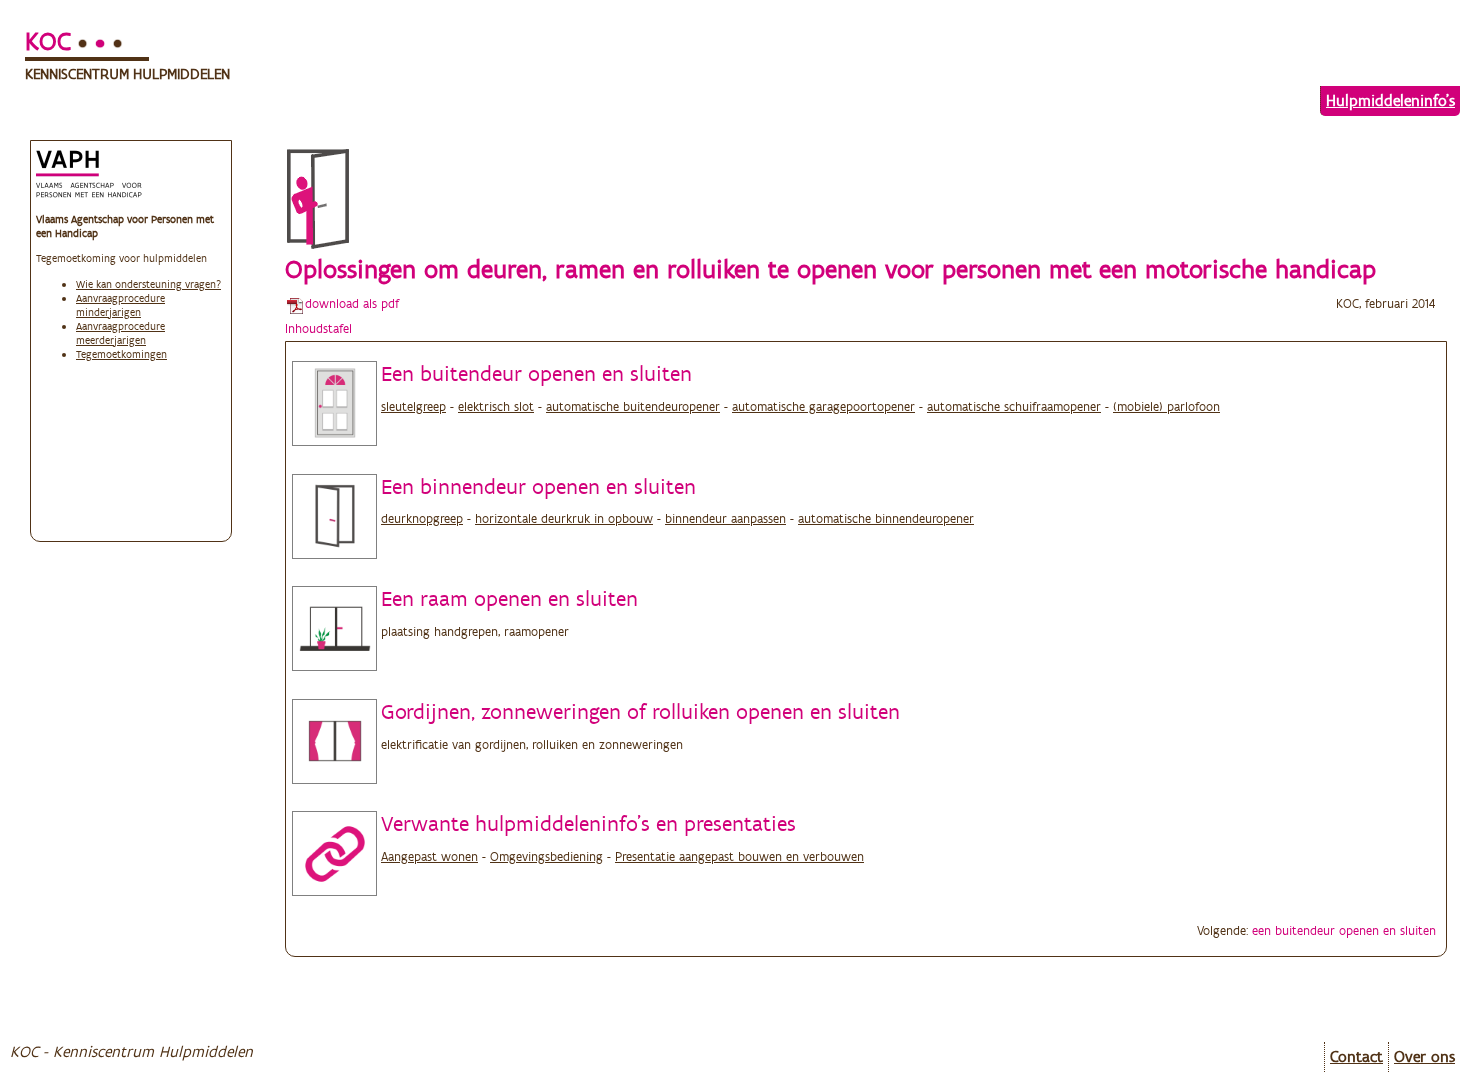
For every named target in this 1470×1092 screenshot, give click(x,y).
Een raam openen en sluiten (509, 598)
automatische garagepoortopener (823, 406)
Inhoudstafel (318, 328)
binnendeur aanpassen (725, 518)
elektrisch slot (496, 406)
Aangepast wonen (429, 856)
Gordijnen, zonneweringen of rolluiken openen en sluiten (640, 711)
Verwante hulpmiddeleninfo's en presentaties (588, 823)
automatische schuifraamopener (1014, 406)
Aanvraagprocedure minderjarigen (120, 305)
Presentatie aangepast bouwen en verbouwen (739, 856)
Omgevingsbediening (546, 856)
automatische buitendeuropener (633, 406)
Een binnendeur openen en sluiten (538, 486)
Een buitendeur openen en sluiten (536, 373)
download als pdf (352, 303)
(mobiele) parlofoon (1166, 406)
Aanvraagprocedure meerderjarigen (120, 333)
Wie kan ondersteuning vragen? (148, 284)
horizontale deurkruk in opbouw (564, 518)
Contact (1356, 1056)
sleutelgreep (413, 406)
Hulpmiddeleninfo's (1390, 100)
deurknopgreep (422, 518)
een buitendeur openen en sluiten (1344, 930)
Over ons (1424, 1056)
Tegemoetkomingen (121, 354)
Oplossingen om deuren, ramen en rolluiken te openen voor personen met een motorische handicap (830, 269)
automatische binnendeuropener (886, 518)
